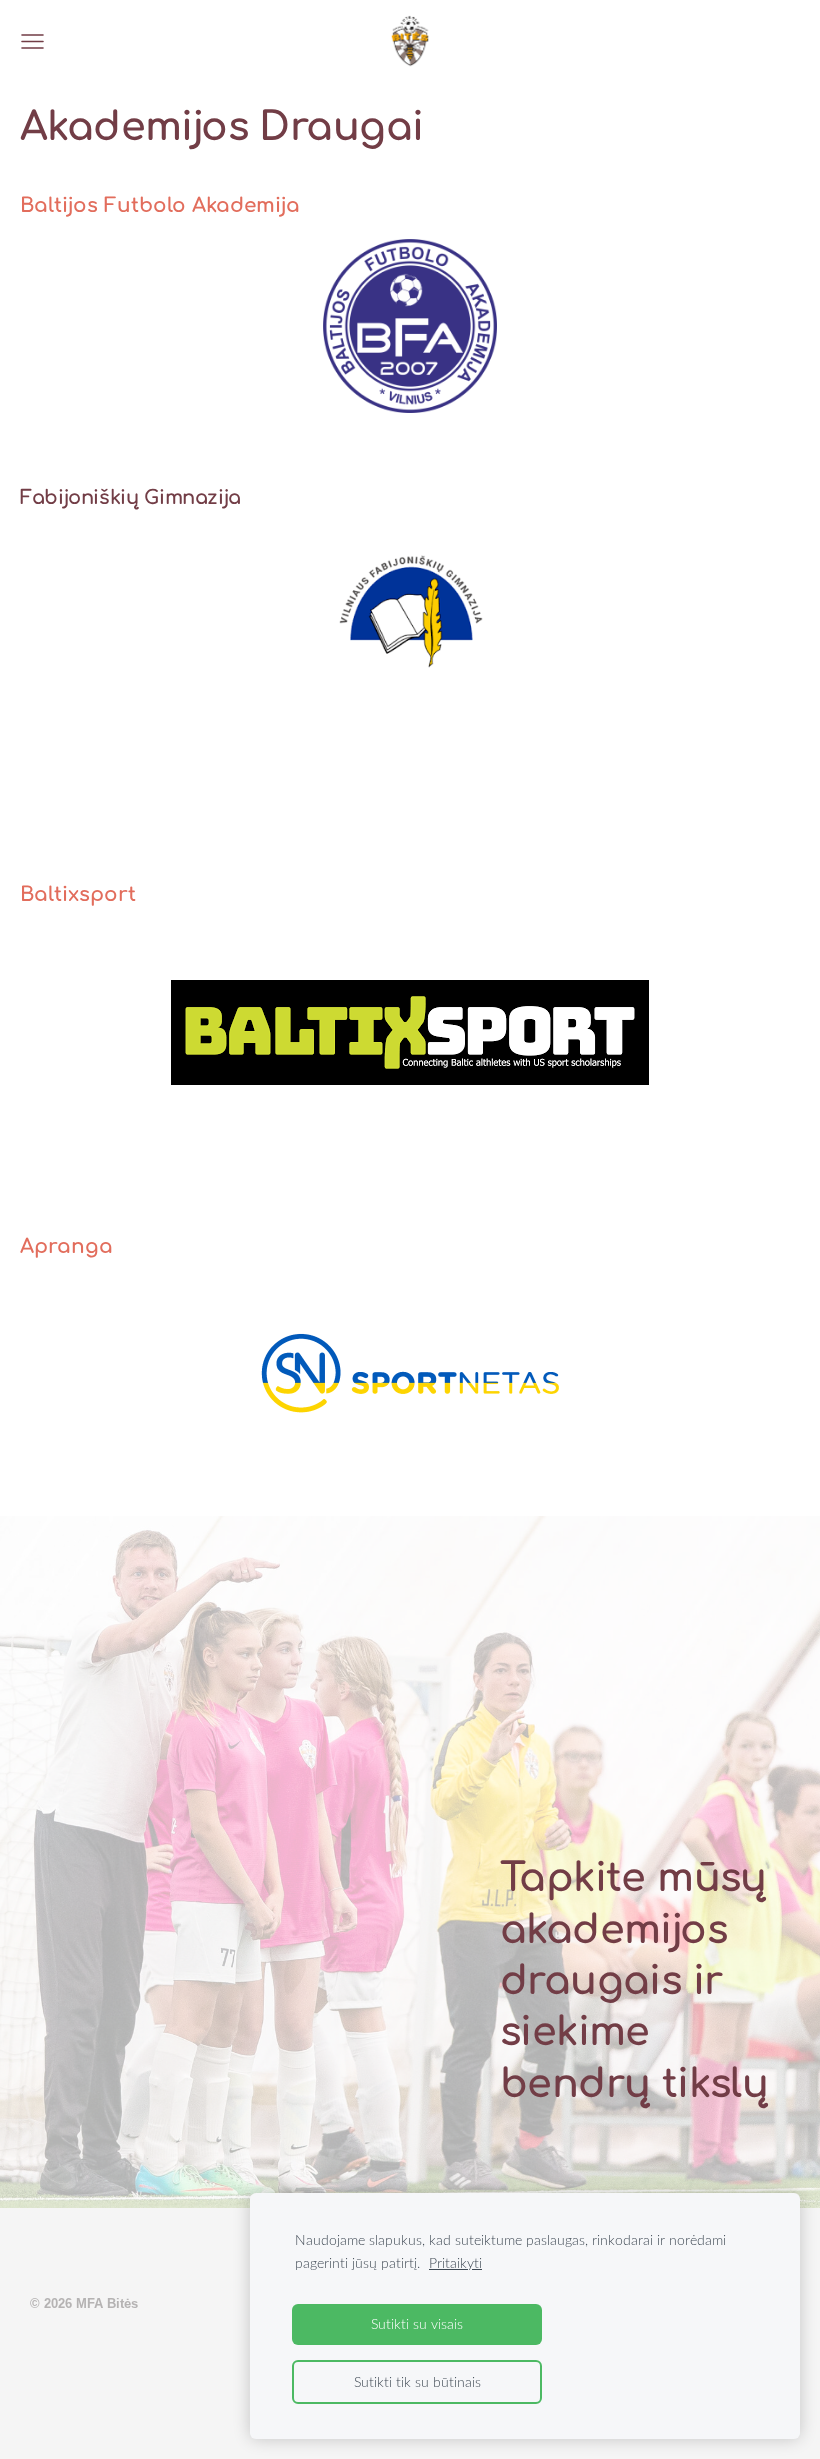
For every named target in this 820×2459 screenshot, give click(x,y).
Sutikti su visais (417, 2323)
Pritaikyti (455, 2262)
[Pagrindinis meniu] (32, 41)
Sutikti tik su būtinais (417, 2381)
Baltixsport (78, 894)
